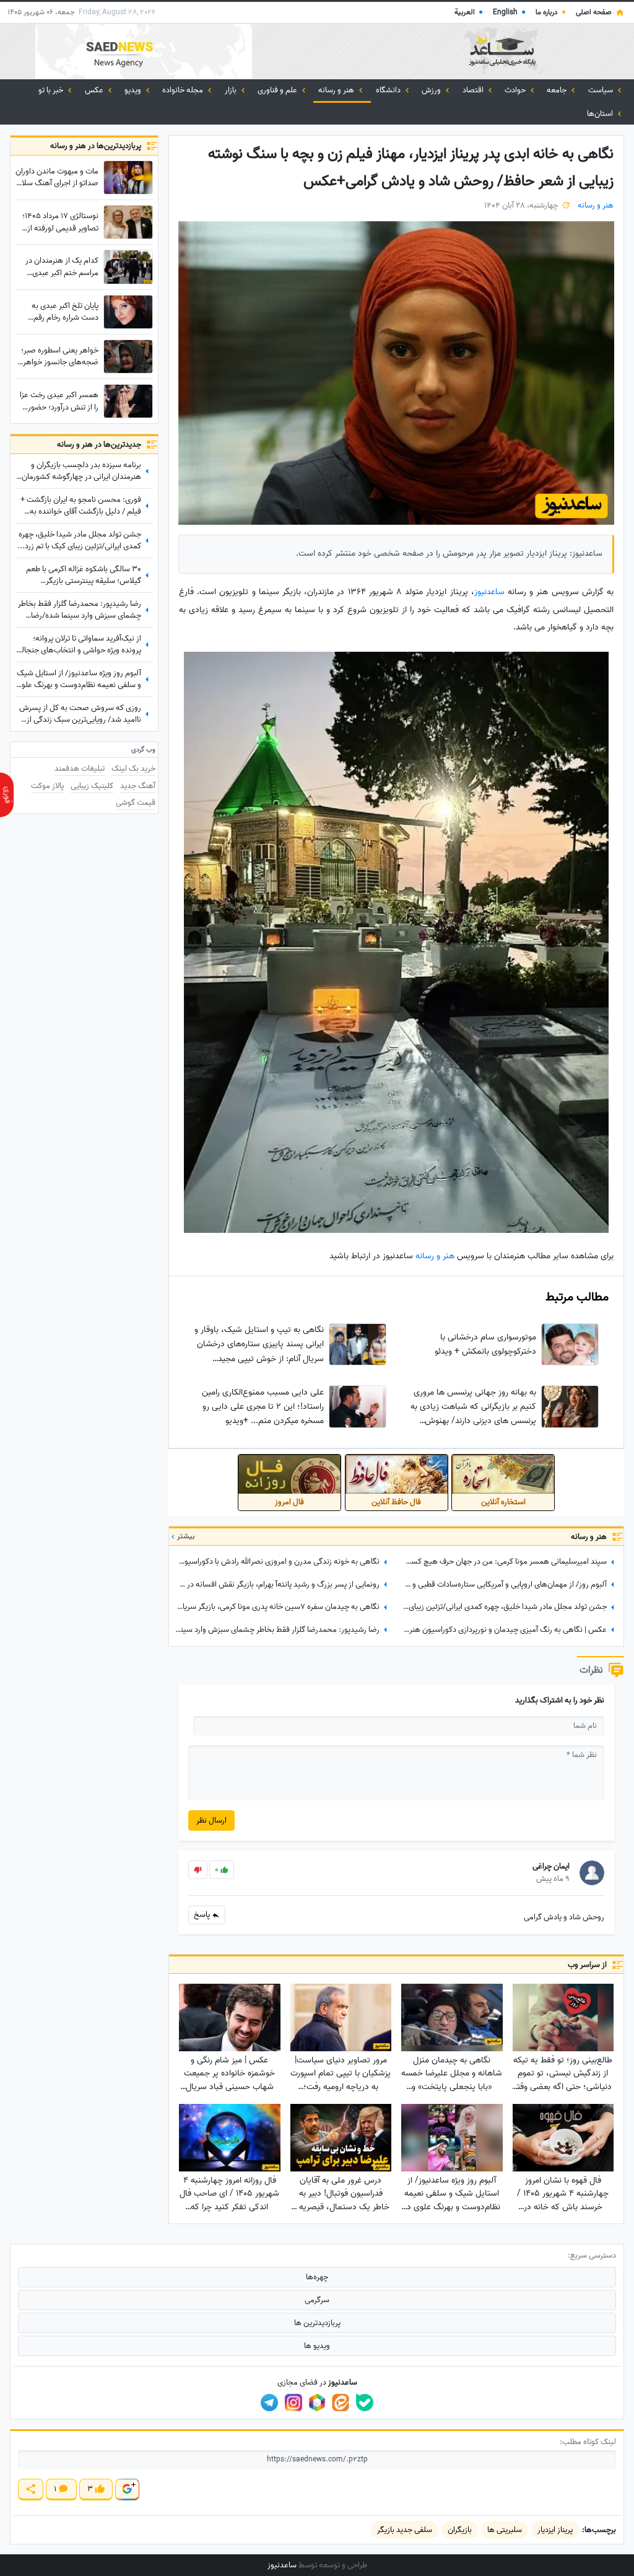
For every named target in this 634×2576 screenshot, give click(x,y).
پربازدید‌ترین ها (317, 2323)
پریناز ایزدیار (555, 2530)
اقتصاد (474, 90)
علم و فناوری (278, 90)
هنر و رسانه (337, 90)
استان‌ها (601, 114)
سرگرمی (317, 2300)
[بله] (365, 2403)
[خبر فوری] (7, 795)
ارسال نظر (211, 1820)
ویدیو (134, 90)
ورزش (432, 90)
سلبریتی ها (505, 2530)
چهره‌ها (317, 2277)
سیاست (601, 90)
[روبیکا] (317, 2403)
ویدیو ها (317, 2346)
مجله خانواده (184, 90)
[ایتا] (341, 2403)
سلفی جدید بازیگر (405, 2530)
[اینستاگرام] (293, 2403)
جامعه (558, 90)
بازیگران (460, 2530)
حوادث (516, 90)
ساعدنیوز (491, 592)
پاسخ (203, 1915)
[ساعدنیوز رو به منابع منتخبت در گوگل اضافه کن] (127, 2490)
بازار (232, 90)
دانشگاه (389, 90)
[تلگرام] (269, 2403)
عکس (95, 90)
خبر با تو (52, 90)
